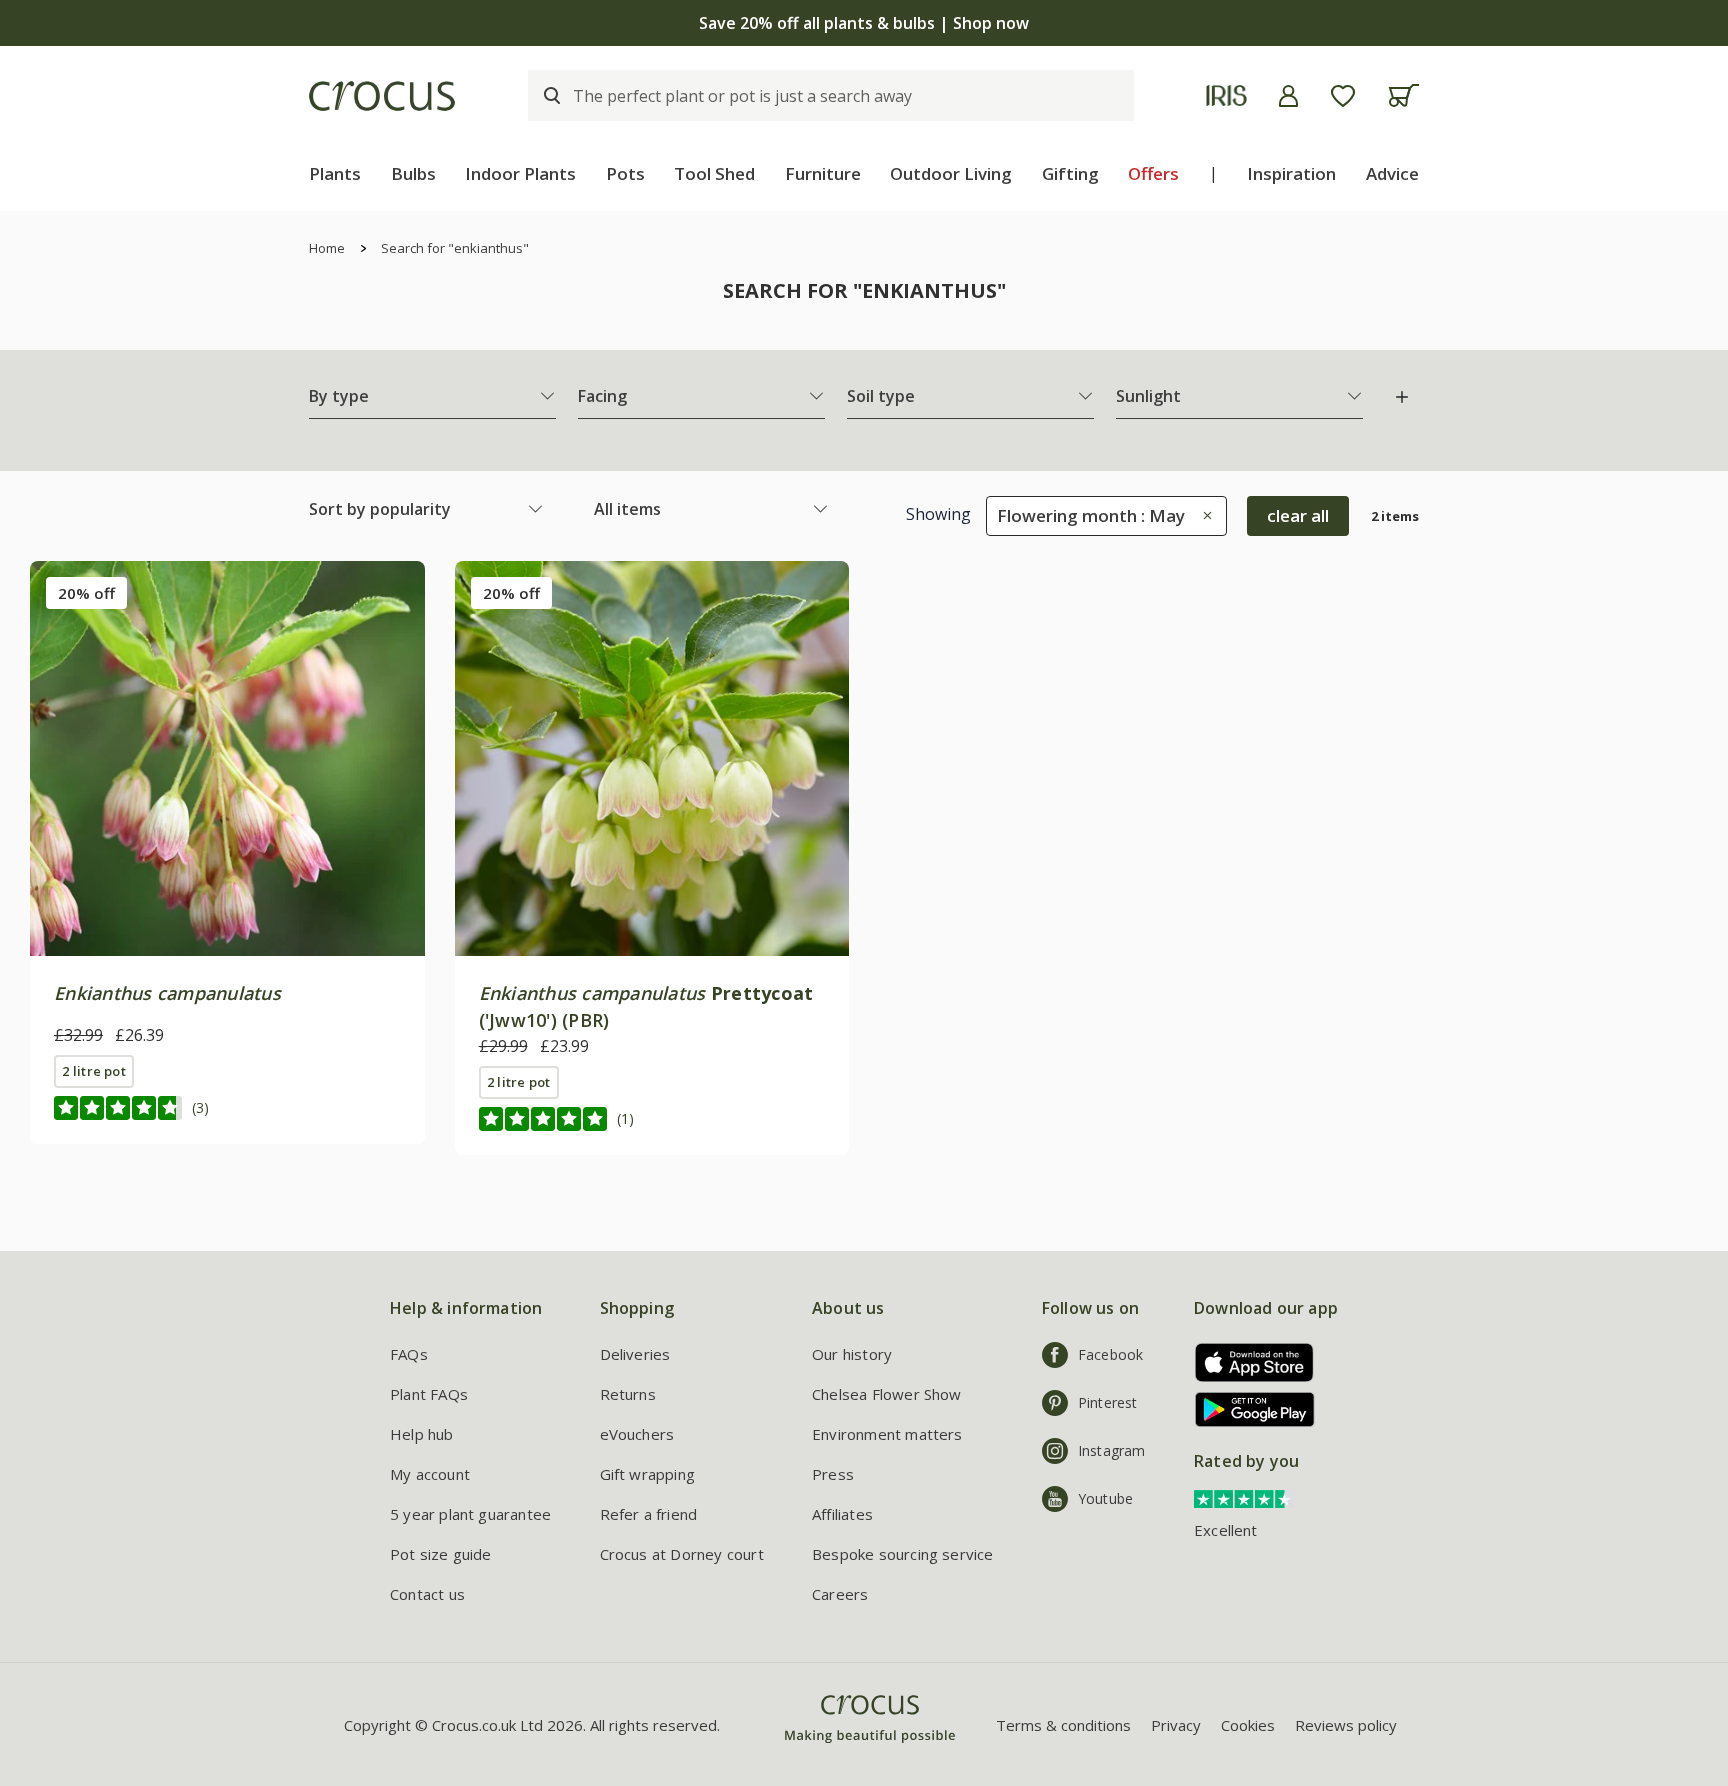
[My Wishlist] (1343, 96)
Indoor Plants (520, 173)
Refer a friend (649, 1514)
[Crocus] (382, 96)
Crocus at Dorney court (682, 1554)
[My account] (1288, 96)
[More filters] (1402, 397)
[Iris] (1226, 95)
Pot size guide (441, 1554)
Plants (335, 173)
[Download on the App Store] (1247, 1362)
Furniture (823, 173)
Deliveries (635, 1354)
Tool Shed (714, 173)
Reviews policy (1346, 1725)
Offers (1153, 173)
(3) (200, 1107)
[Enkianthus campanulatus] (227, 758)
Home (327, 248)
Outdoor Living (951, 173)
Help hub (422, 1434)
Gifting (1070, 173)
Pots (625, 173)
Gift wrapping (647, 1474)
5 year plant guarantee (470, 1514)
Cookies (1248, 1725)
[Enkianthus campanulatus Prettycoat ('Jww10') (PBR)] (652, 758)
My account (430, 1474)
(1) (625, 1118)
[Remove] (1202, 515)
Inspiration (1291, 173)
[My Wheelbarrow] (1403, 95)
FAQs (409, 1354)
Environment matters (887, 1434)
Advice (1392, 173)
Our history (852, 1354)
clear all (1298, 515)
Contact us (427, 1594)
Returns (628, 1394)
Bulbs (413, 173)
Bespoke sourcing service (903, 1554)
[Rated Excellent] (1244, 1497)
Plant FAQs (429, 1394)
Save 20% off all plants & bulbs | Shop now (864, 23)
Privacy (1176, 1725)
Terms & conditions (1063, 1725)
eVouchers (637, 1434)
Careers (840, 1594)
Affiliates (842, 1514)
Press (833, 1474)
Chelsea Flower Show (887, 1394)
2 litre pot (94, 1071)
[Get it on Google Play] (1247, 1409)
